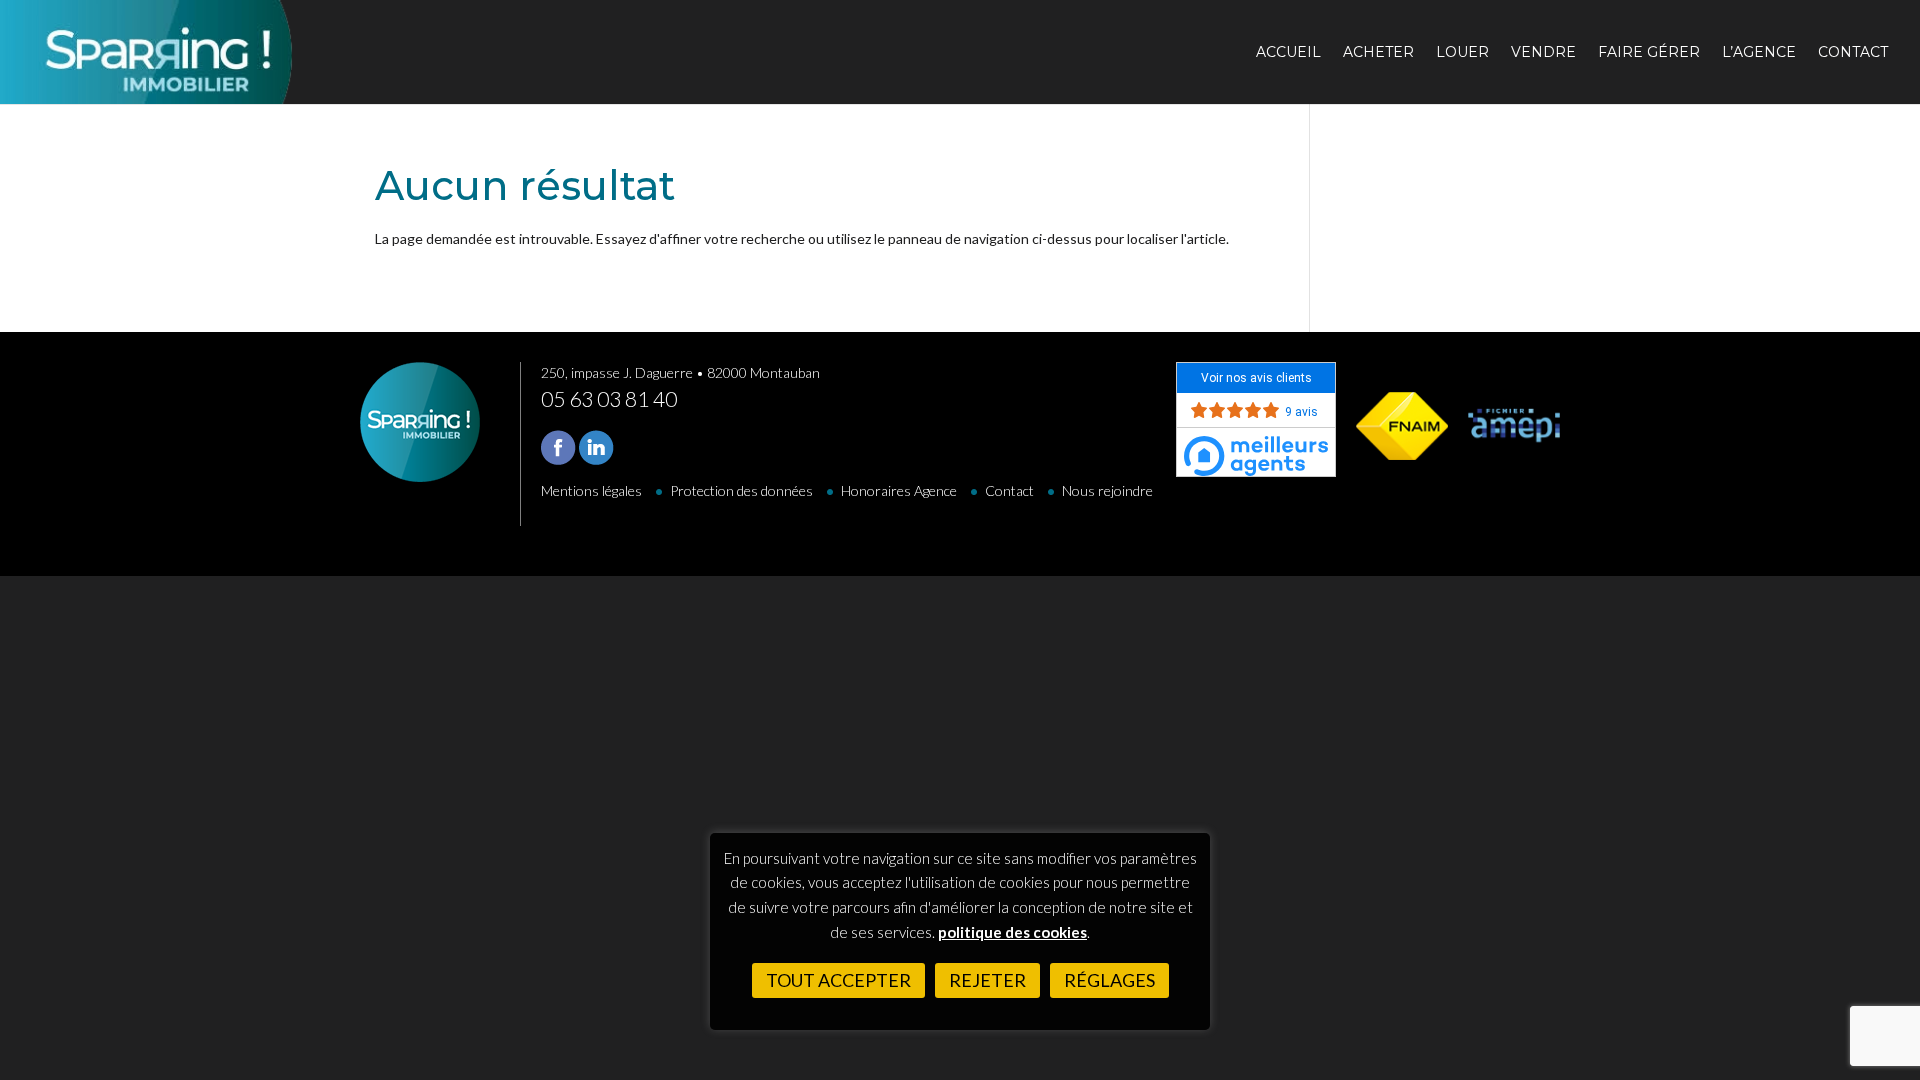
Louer (1462, 53)
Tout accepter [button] (838, 980)
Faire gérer (1649, 53)
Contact (1853, 53)
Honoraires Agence (899, 490)
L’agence (1759, 53)
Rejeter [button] (987, 980)
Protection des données (741, 490)
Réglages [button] (1109, 980)
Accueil (1288, 53)
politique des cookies (1012, 932)
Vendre (1543, 53)
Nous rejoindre (1107, 490)
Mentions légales (591, 490)
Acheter (1378, 53)
